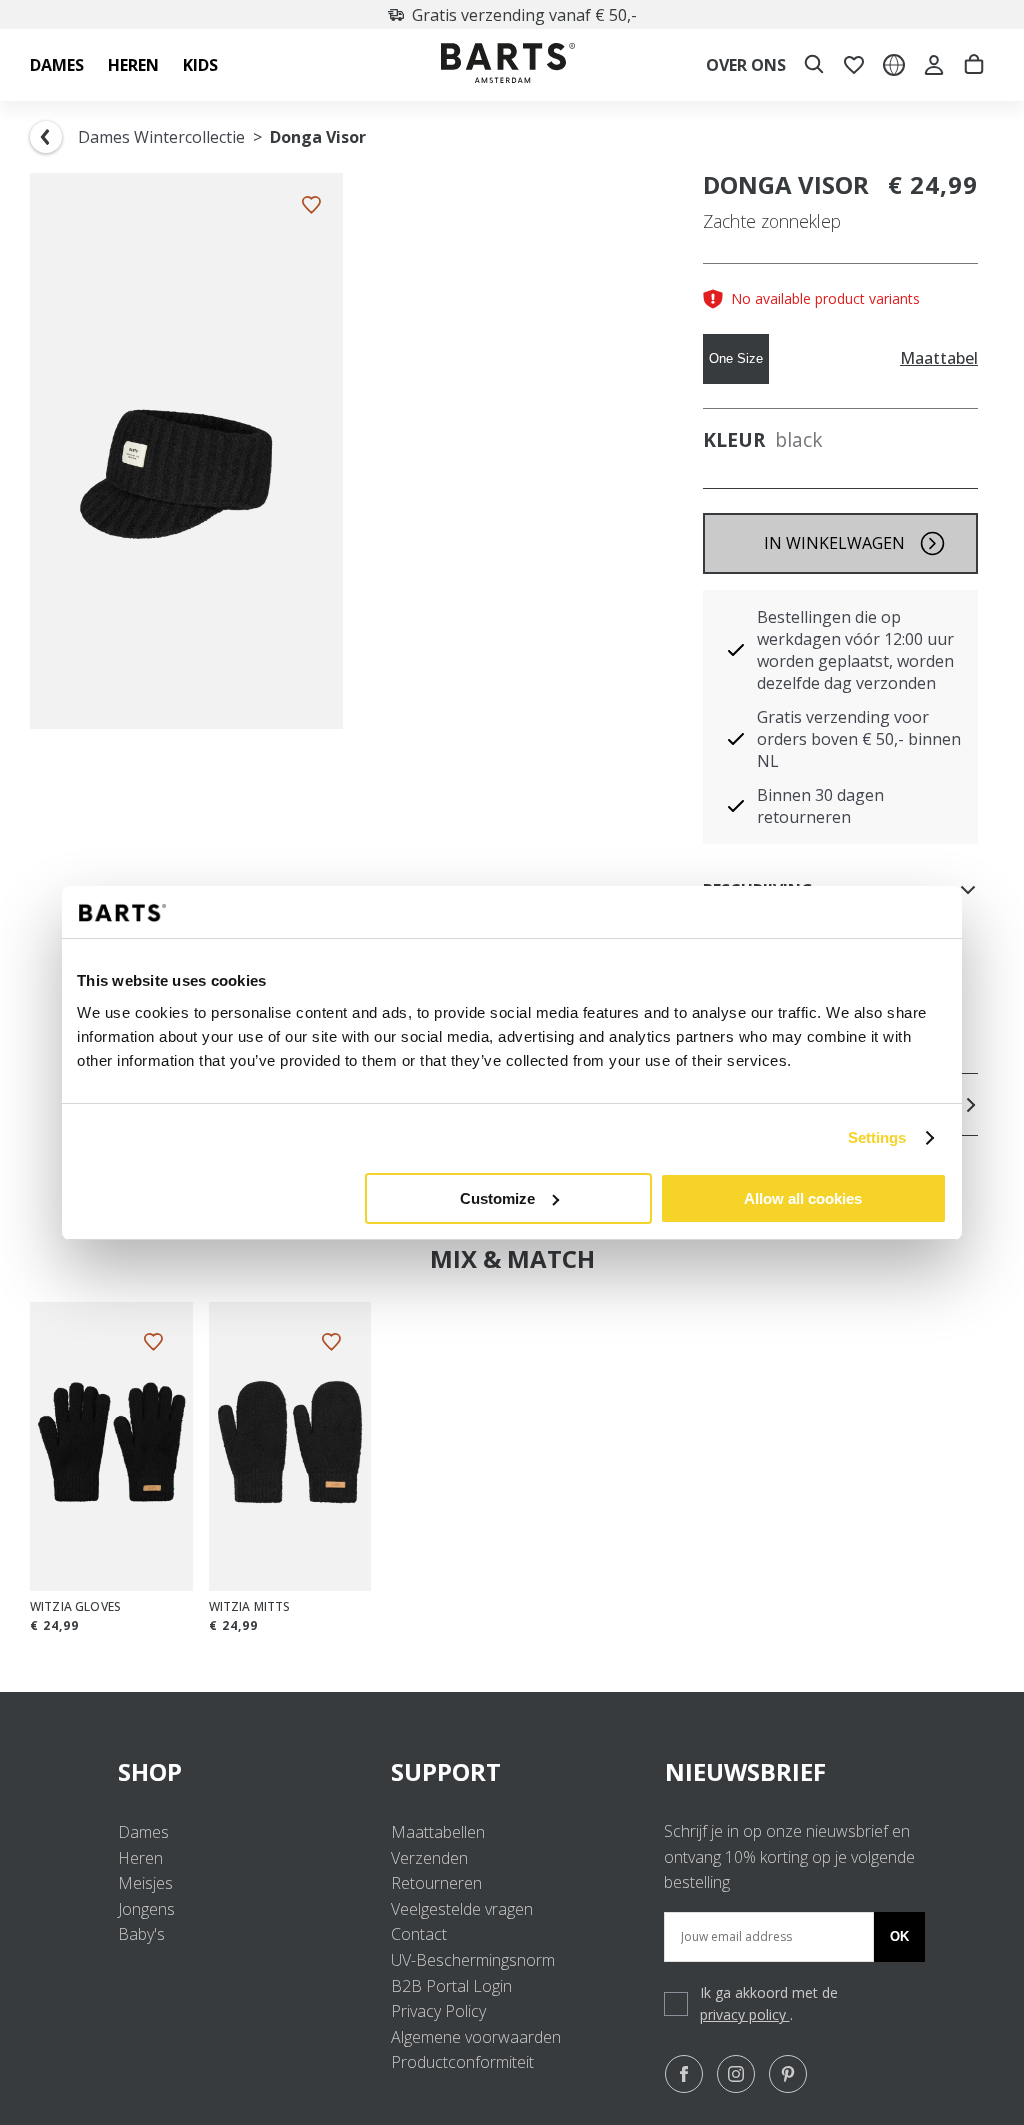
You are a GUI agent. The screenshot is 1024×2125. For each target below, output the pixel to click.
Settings (877, 1137)
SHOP (150, 1771)
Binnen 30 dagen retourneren (820, 806)
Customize (497, 1198)
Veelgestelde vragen (462, 1909)
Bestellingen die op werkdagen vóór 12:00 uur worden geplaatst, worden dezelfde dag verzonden (855, 650)
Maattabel (939, 358)
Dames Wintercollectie (161, 137)
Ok (899, 1936)
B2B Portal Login (451, 1986)
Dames (143, 1832)
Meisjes (145, 1883)
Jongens (146, 1909)
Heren (140, 1858)
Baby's (141, 1934)
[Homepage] (508, 65)
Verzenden (429, 1858)
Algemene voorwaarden (476, 2037)
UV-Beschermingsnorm (473, 1960)
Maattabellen (438, 1832)
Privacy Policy (438, 2011)
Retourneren (436, 1883)
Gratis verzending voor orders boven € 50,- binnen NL (859, 739)
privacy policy (745, 2014)
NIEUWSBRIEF (745, 1771)
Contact (419, 1934)
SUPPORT (446, 1771)
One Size (736, 358)
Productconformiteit (462, 2062)
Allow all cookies (803, 1198)
